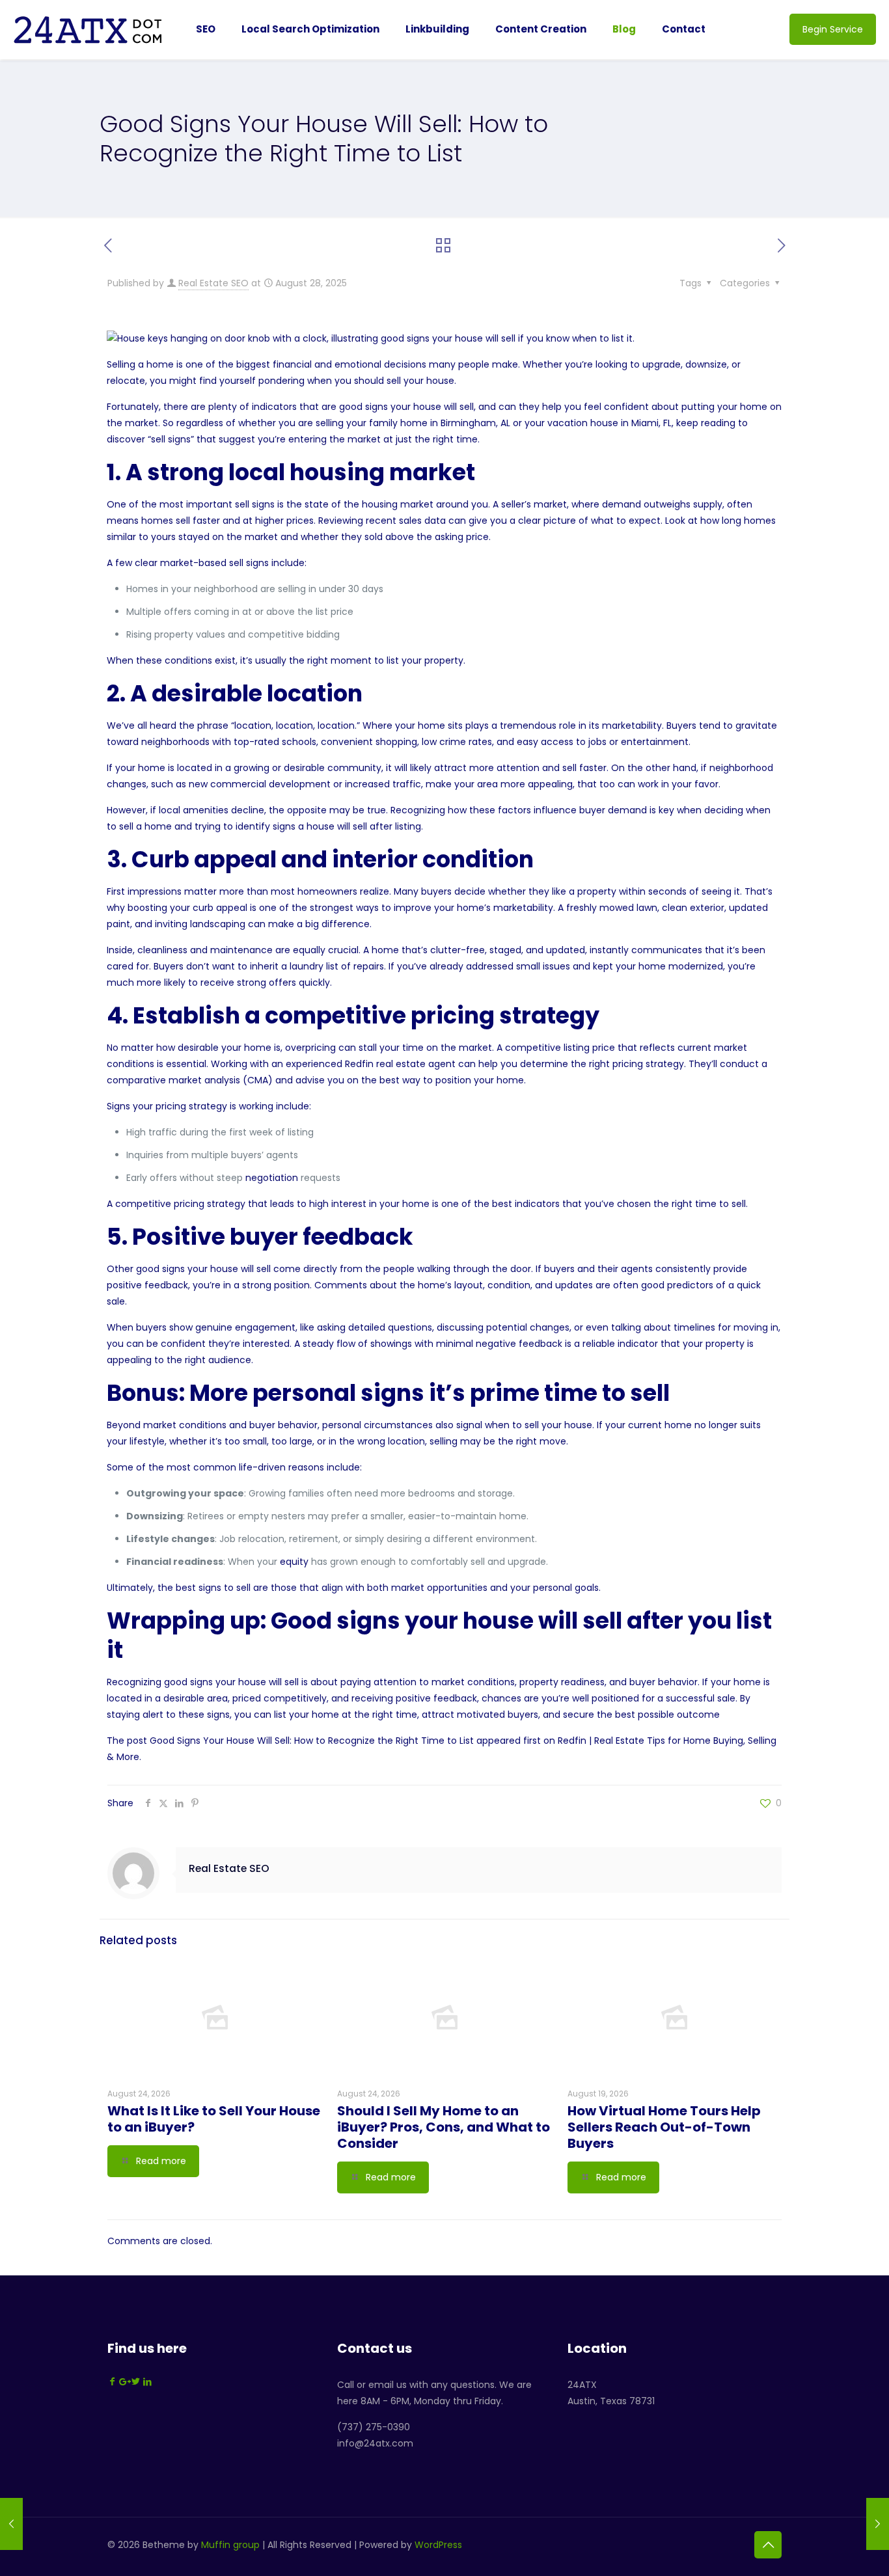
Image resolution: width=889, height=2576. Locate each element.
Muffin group (230, 2545)
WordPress (438, 2545)
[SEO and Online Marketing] (88, 29)
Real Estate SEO (213, 283)
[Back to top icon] (768, 2545)
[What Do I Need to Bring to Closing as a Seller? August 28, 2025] (878, 2524)
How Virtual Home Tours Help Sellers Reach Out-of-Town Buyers (664, 2127)
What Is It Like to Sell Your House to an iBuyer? (214, 2119)
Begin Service (833, 29)
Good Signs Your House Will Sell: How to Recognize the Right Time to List (312, 1741)
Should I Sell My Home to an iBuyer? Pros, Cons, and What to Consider (444, 2127)
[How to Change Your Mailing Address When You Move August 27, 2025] (11, 2524)
